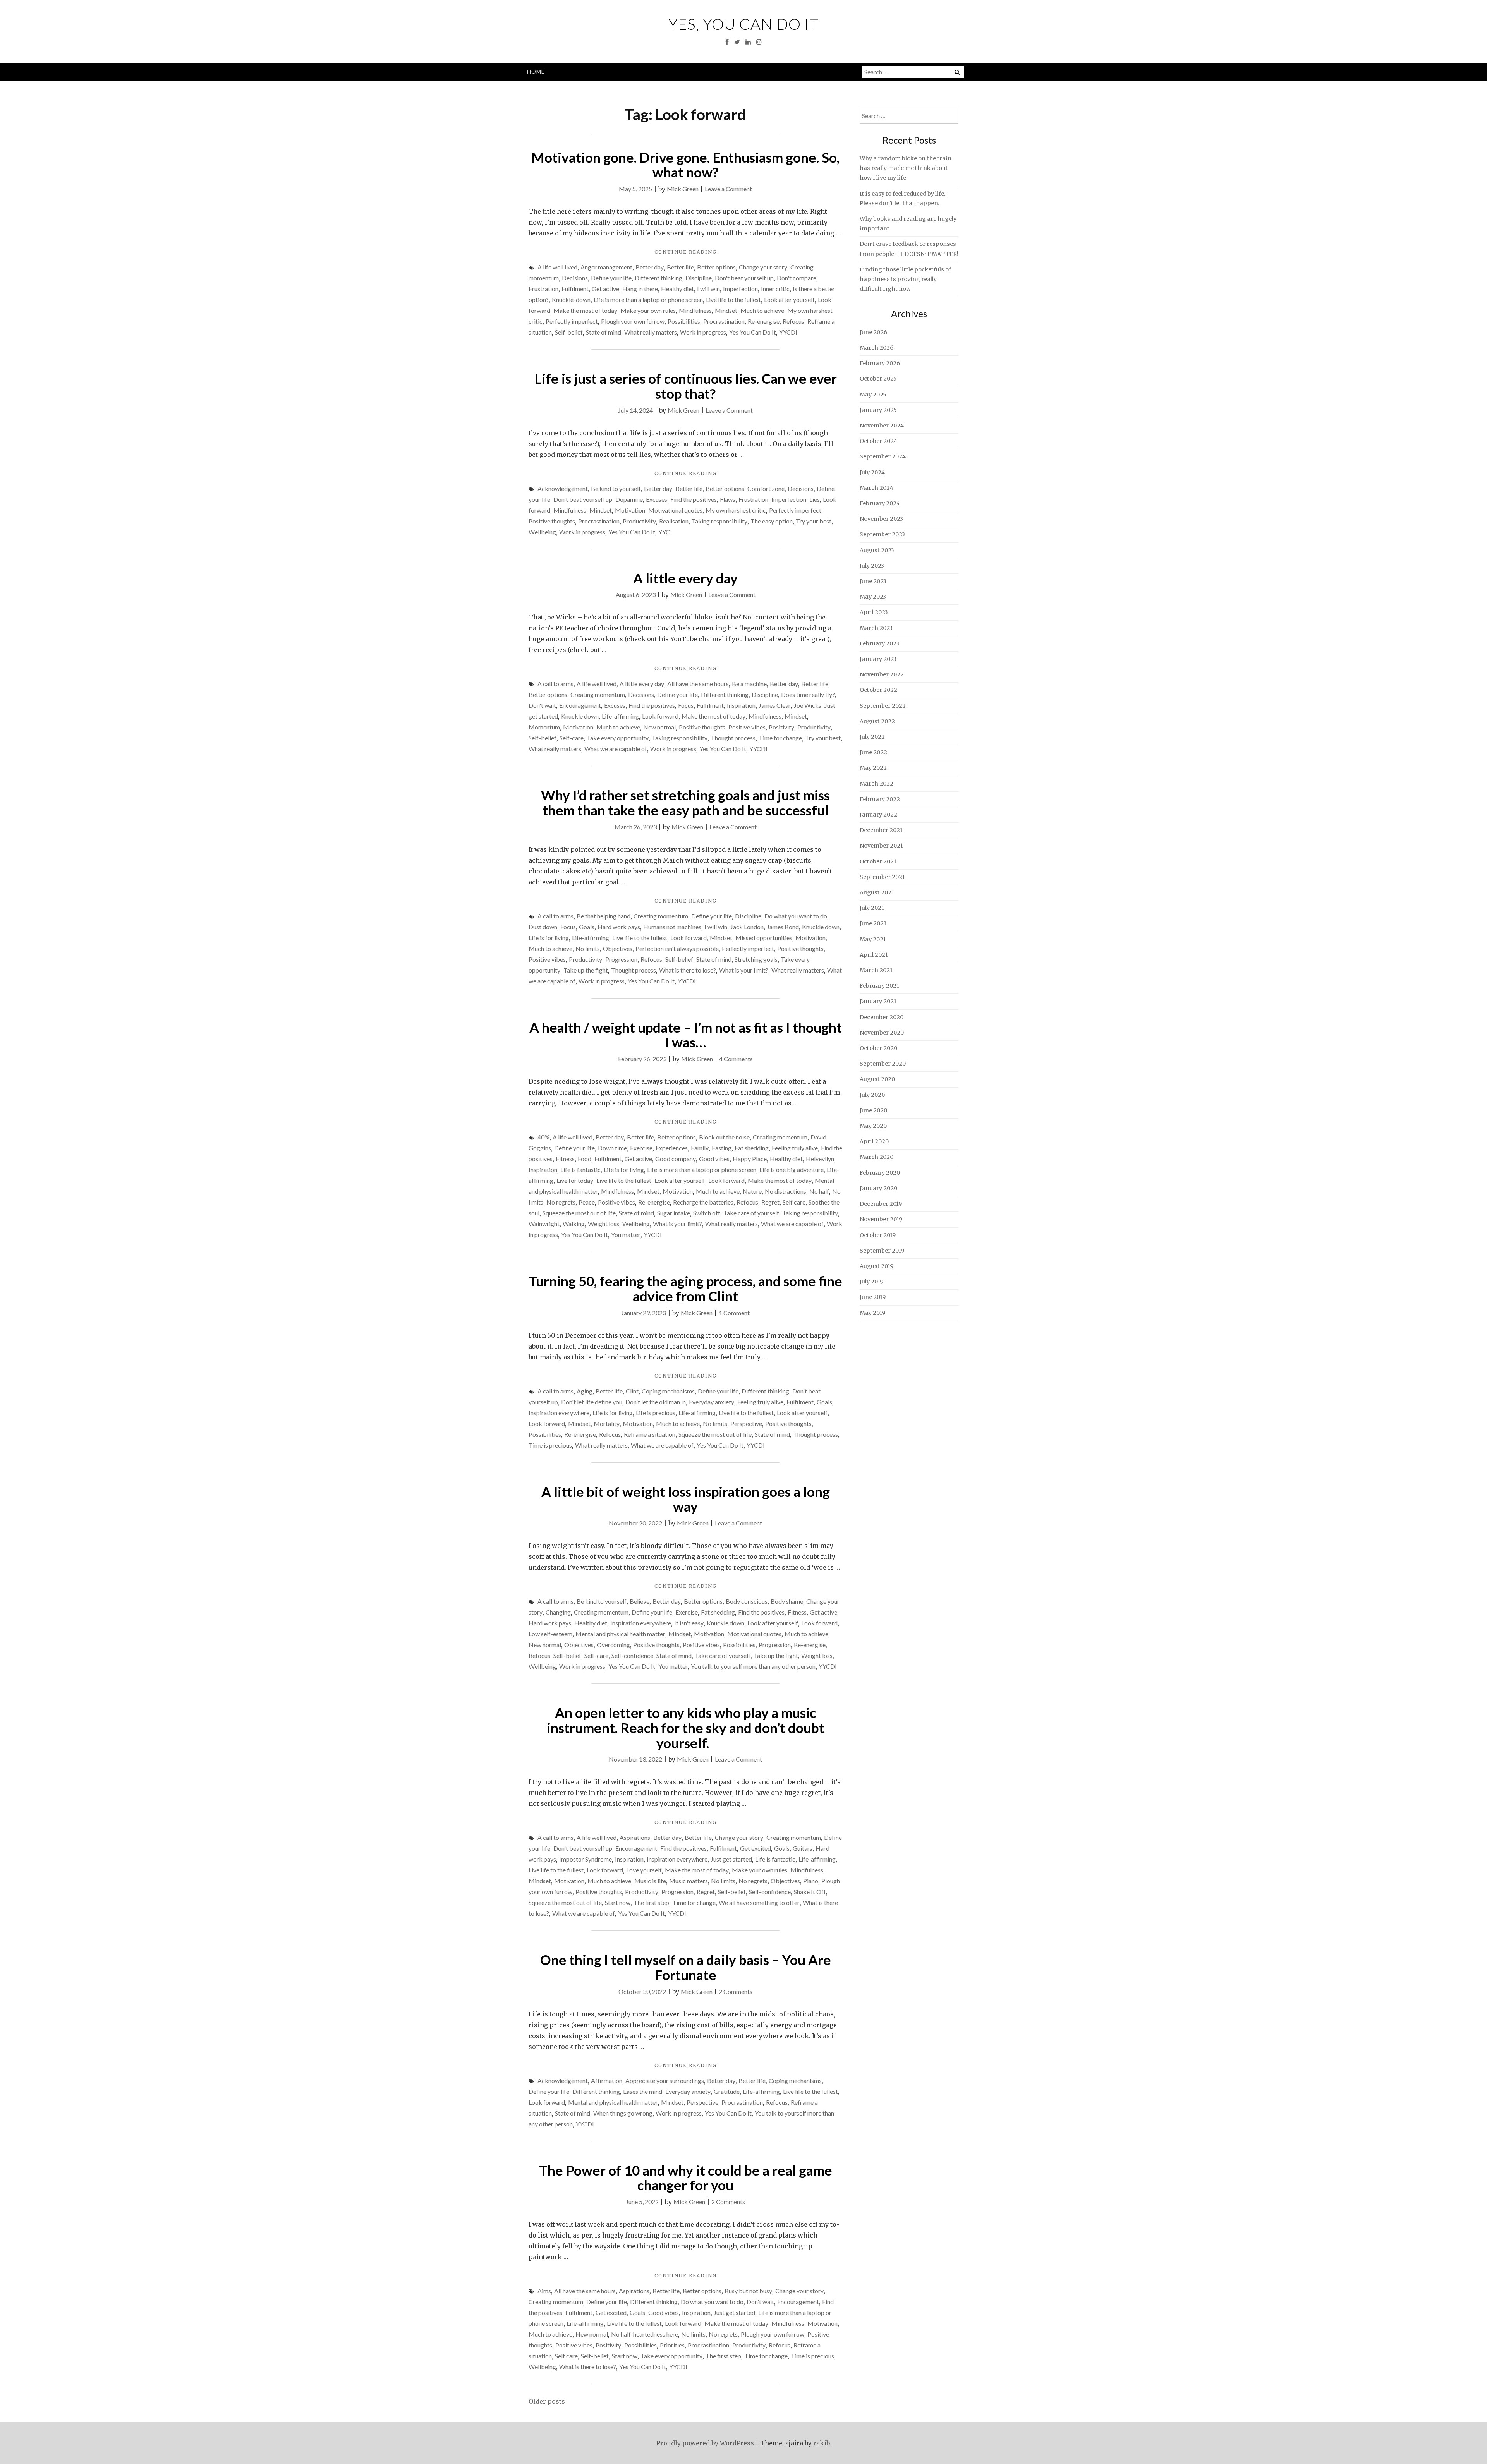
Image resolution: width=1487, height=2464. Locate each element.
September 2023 (882, 534)
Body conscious (747, 1601)
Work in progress (703, 332)
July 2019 (871, 1282)
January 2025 (878, 410)
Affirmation (607, 2081)
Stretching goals (756, 959)
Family (700, 1148)
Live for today (575, 1180)
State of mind (604, 332)
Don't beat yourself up (744, 278)
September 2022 (883, 706)
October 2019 (878, 1235)
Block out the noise (724, 1137)
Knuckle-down (571, 299)
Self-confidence (632, 1655)
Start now (618, 1902)
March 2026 (877, 348)
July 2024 (872, 472)
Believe (640, 1601)
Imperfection (740, 289)
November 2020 (882, 1033)
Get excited (756, 1848)
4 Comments (736, 1059)
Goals (587, 927)
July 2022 (872, 737)
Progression (621, 959)
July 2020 (872, 1095)
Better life (680, 267)
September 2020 (883, 1064)
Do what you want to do (796, 916)
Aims (544, 2291)
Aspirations (635, 1837)
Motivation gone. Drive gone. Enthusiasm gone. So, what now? (685, 165)
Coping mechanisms (668, 1391)
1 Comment (734, 1313)
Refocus (793, 321)
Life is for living (549, 938)
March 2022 (877, 784)
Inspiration (741, 705)
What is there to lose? (688, 970)
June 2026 (873, 332)
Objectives (618, 948)
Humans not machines (672, 927)
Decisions (575, 278)
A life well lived (557, 267)
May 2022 (873, 768)
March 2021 (876, 970)
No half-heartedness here (645, 2334)
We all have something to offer (759, 1902)
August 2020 (877, 1079)
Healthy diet (677, 289)
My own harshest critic (736, 510)
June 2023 (873, 581)
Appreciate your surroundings (665, 2081)
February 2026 (880, 363)
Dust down (543, 927)
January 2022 (878, 815)
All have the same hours (698, 684)
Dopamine (629, 499)
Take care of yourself (751, 1213)
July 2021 (872, 908)
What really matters (651, 332)
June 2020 (873, 1110)
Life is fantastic (580, 1169)
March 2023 (876, 628)
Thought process (733, 738)
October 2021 (878, 861)
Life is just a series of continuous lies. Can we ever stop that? (686, 386)
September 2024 (883, 456)
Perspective (746, 1423)
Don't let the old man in (656, 1402)
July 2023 (872, 566)
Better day (650, 267)
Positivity (781, 727)
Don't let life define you (592, 1402)
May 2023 (873, 597)
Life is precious (656, 1413)
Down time (612, 1148)
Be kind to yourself (616, 488)
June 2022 (873, 752)
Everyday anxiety (712, 1402)
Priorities (672, 2345)
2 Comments (736, 1991)
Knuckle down (580, 716)
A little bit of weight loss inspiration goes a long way (686, 1499)
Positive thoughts (552, 521)
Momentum (544, 727)
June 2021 (873, 923)
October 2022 (878, 690)
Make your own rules (648, 310)
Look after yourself (789, 299)
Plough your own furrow (633, 321)
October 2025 (878, 379)
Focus (686, 705)
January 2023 (878, 659)
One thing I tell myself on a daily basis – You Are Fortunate (686, 1967)
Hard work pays (619, 927)
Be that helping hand (604, 916)
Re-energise (764, 321)
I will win (708, 289)
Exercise (641, 1148)
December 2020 (882, 1017)
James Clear (775, 705)
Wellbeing (542, 532)
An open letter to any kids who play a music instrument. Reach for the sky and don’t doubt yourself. (686, 1727)
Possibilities (684, 321)
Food (585, 1159)
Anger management (606, 267)
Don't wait (542, 705)
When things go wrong (623, 2113)
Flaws (728, 499)
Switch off (707, 1213)
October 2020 (878, 1048)
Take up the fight (586, 970)
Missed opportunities (764, 938)
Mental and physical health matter (620, 1634)
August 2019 (877, 1266)
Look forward (660, 716)
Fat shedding (752, 1148)
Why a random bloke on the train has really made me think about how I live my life (906, 168)
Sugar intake (674, 1213)
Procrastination (724, 321)
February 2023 (879, 643)
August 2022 (877, 721)
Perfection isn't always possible (677, 948)
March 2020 (877, 1157)
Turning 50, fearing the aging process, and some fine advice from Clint (685, 1288)
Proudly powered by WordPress (705, 2443)
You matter (626, 1235)
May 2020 (873, 1126)
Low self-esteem (550, 1634)
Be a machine (749, 684)
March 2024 (877, 488)
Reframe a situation (650, 1434)
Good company (676, 1159)
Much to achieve (762, 310)
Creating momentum (598, 694)
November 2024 (882, 426)
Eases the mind (643, 2091)
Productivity (639, 521)
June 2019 (873, 1297)
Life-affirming (620, 716)
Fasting (722, 1148)
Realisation (674, 521)
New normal (659, 727)
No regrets (561, 1202)
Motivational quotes (675, 510)
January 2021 (878, 1001)
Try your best (814, 521)
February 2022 (880, 799)
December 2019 (881, 1204)
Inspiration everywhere (559, 1413)
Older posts (547, 2401)
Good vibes (714, 1159)
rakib (821, 2443)
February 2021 (879, 986)
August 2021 (877, 892)
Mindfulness (695, 310)
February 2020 (880, 1173)
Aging (585, 1391)
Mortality (607, 1423)
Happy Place (750, 1159)
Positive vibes (747, 727)
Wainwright (544, 1224)
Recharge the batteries (703, 1202)
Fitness (565, 1159)
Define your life (611, 278)
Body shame (787, 1601)
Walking (574, 1224)
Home (536, 71)
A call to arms (555, 684)
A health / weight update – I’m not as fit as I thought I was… (686, 1035)
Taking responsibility (719, 521)
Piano (811, 1881)
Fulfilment (575, 289)
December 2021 (881, 830)
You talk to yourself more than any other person (753, 1666)
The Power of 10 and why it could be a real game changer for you (686, 2178)
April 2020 (874, 1141)
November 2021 (881, 846)
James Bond (783, 927)
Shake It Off (810, 1892)
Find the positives (694, 499)
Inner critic (775, 289)
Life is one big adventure (792, 1169)
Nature (752, 1191)
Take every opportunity (618, 738)
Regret (770, 1202)
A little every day (685, 578)
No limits (588, 948)
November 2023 (881, 519)
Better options (716, 267)
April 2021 (874, 955)
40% (543, 1137)
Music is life (650, 1881)
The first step (651, 1902)
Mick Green (683, 189)
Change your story (763, 267)
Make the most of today (585, 310)
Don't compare (797, 278)
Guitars (803, 1848)
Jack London (747, 927)
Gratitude (727, 2091)
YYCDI (788, 332)
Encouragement (580, 705)
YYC (664, 532)
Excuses (657, 499)
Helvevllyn (820, 1159)
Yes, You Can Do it (744, 24)
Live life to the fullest (733, 299)
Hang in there (640, 289)
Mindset (726, 310)
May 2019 (872, 1313)
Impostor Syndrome (586, 1859)
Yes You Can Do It (753, 332)
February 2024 (880, 503)
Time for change (780, 738)
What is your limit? (744, 970)
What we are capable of (616, 749)
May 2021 (873, 939)
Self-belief (569, 332)
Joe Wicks (808, 705)
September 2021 (882, 877)
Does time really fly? (808, 694)
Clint (632, 1391)
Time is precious (550, 1445)
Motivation (630, 510)
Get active (605, 289)
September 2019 (882, 1251)
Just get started (731, 1859)
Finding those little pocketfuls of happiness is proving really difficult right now (905, 279)
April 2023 (874, 612)
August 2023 (877, 550)
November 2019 (881, 1219)
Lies (815, 499)
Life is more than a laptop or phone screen (648, 299)
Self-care (572, 738)
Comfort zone (766, 488)
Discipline (699, 278)
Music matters (689, 1881)
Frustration (543, 289)
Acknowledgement (563, 488)
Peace (587, 1202)
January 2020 (878, 1188)
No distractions (786, 1191)
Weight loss (604, 1224)
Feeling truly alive (795, 1148)
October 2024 (878, 441)
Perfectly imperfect (572, 321)
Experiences (672, 1148)
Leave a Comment (728, 189)
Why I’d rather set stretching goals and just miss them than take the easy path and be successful (685, 802)
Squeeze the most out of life (579, 1213)
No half (819, 1191)
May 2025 (873, 395)
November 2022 (882, 674)
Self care (794, 1202)
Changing (558, 1612)
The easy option (772, 521)
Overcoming (613, 1645)
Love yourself (644, 1870)
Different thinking (659, 278)
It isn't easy (689, 1623)
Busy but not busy (748, 2291)
